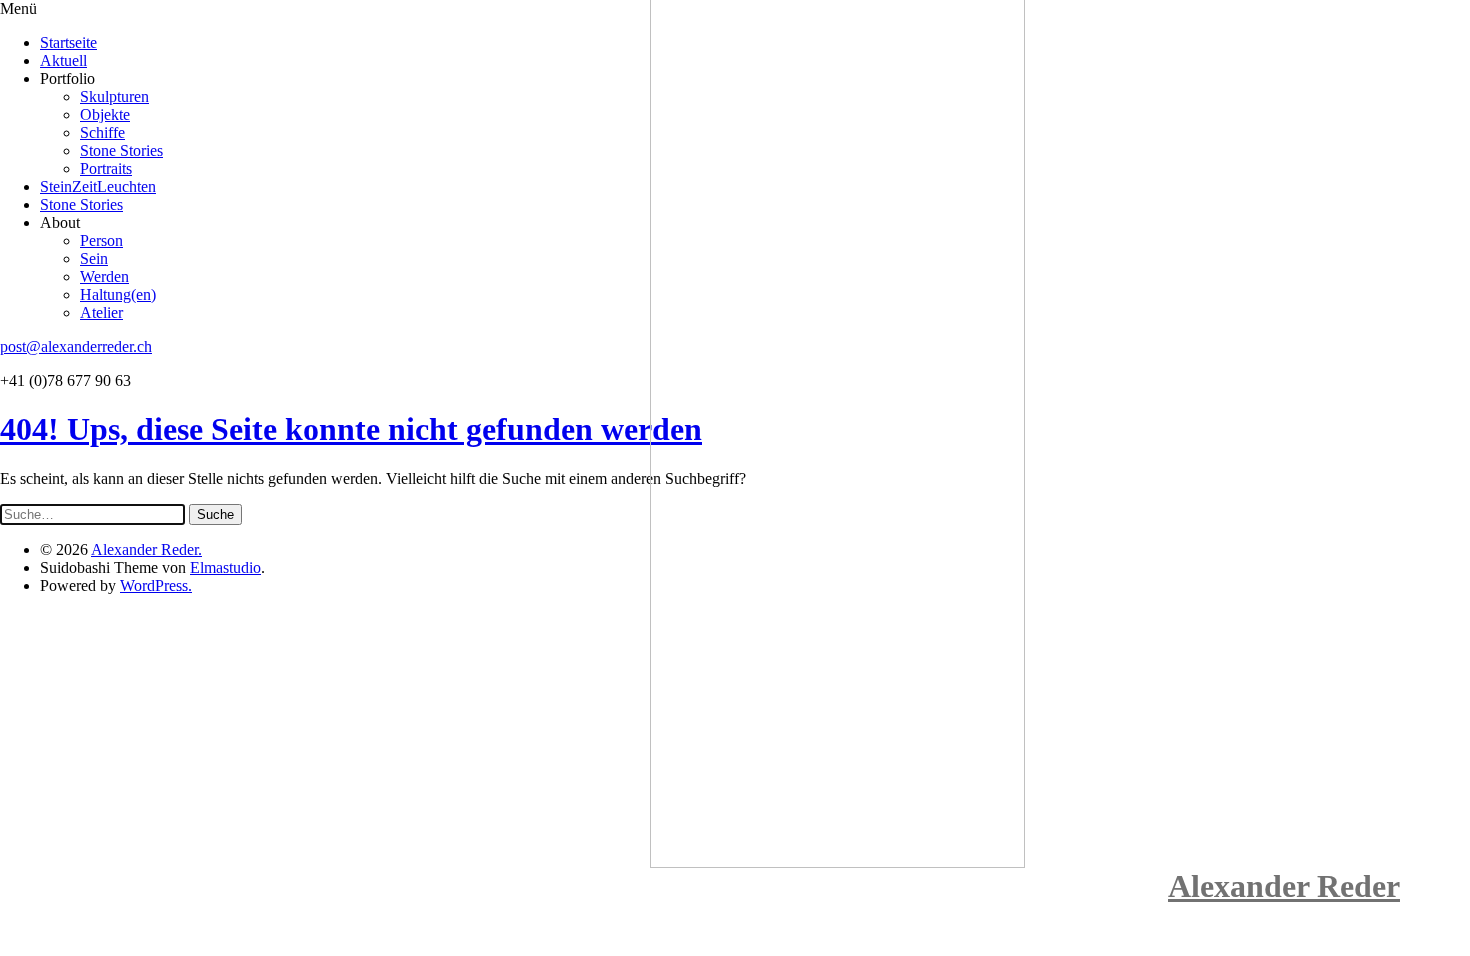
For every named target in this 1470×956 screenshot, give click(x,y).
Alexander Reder (1284, 886)
